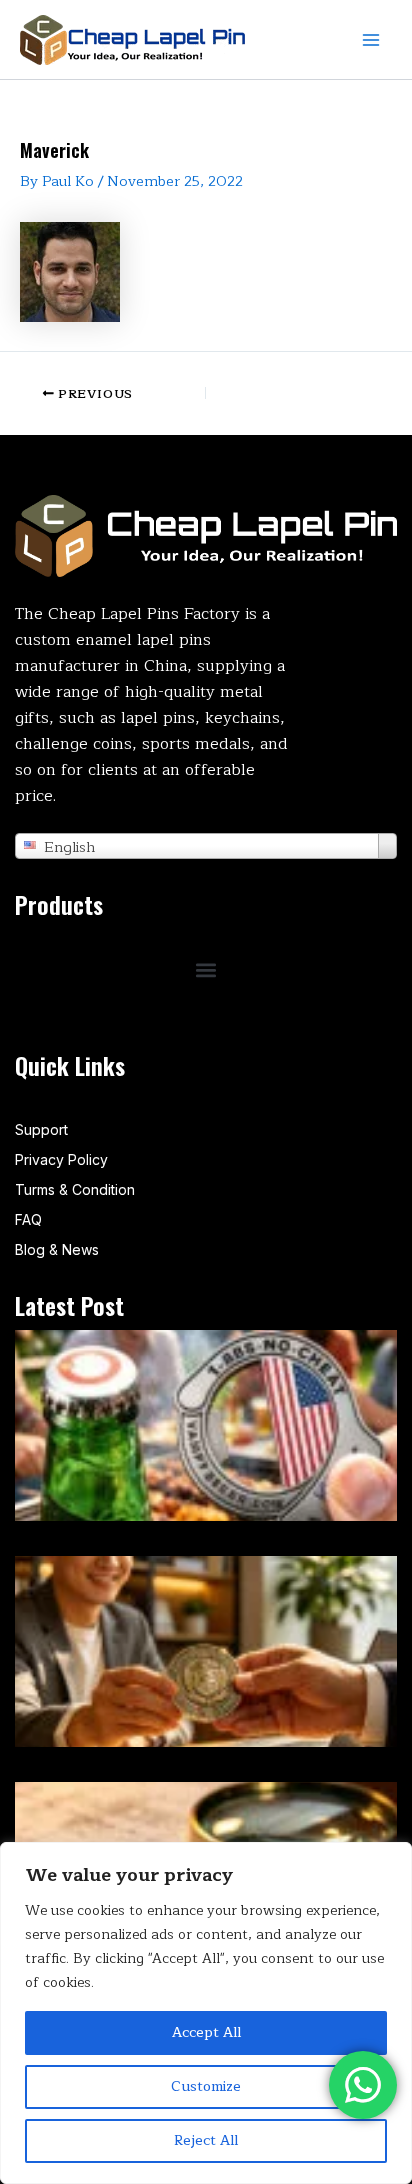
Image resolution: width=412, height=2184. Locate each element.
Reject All (206, 2140)
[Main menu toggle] (371, 40)
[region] (206, 2013)
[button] (206, 969)
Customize (206, 2086)
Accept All (206, 2032)
